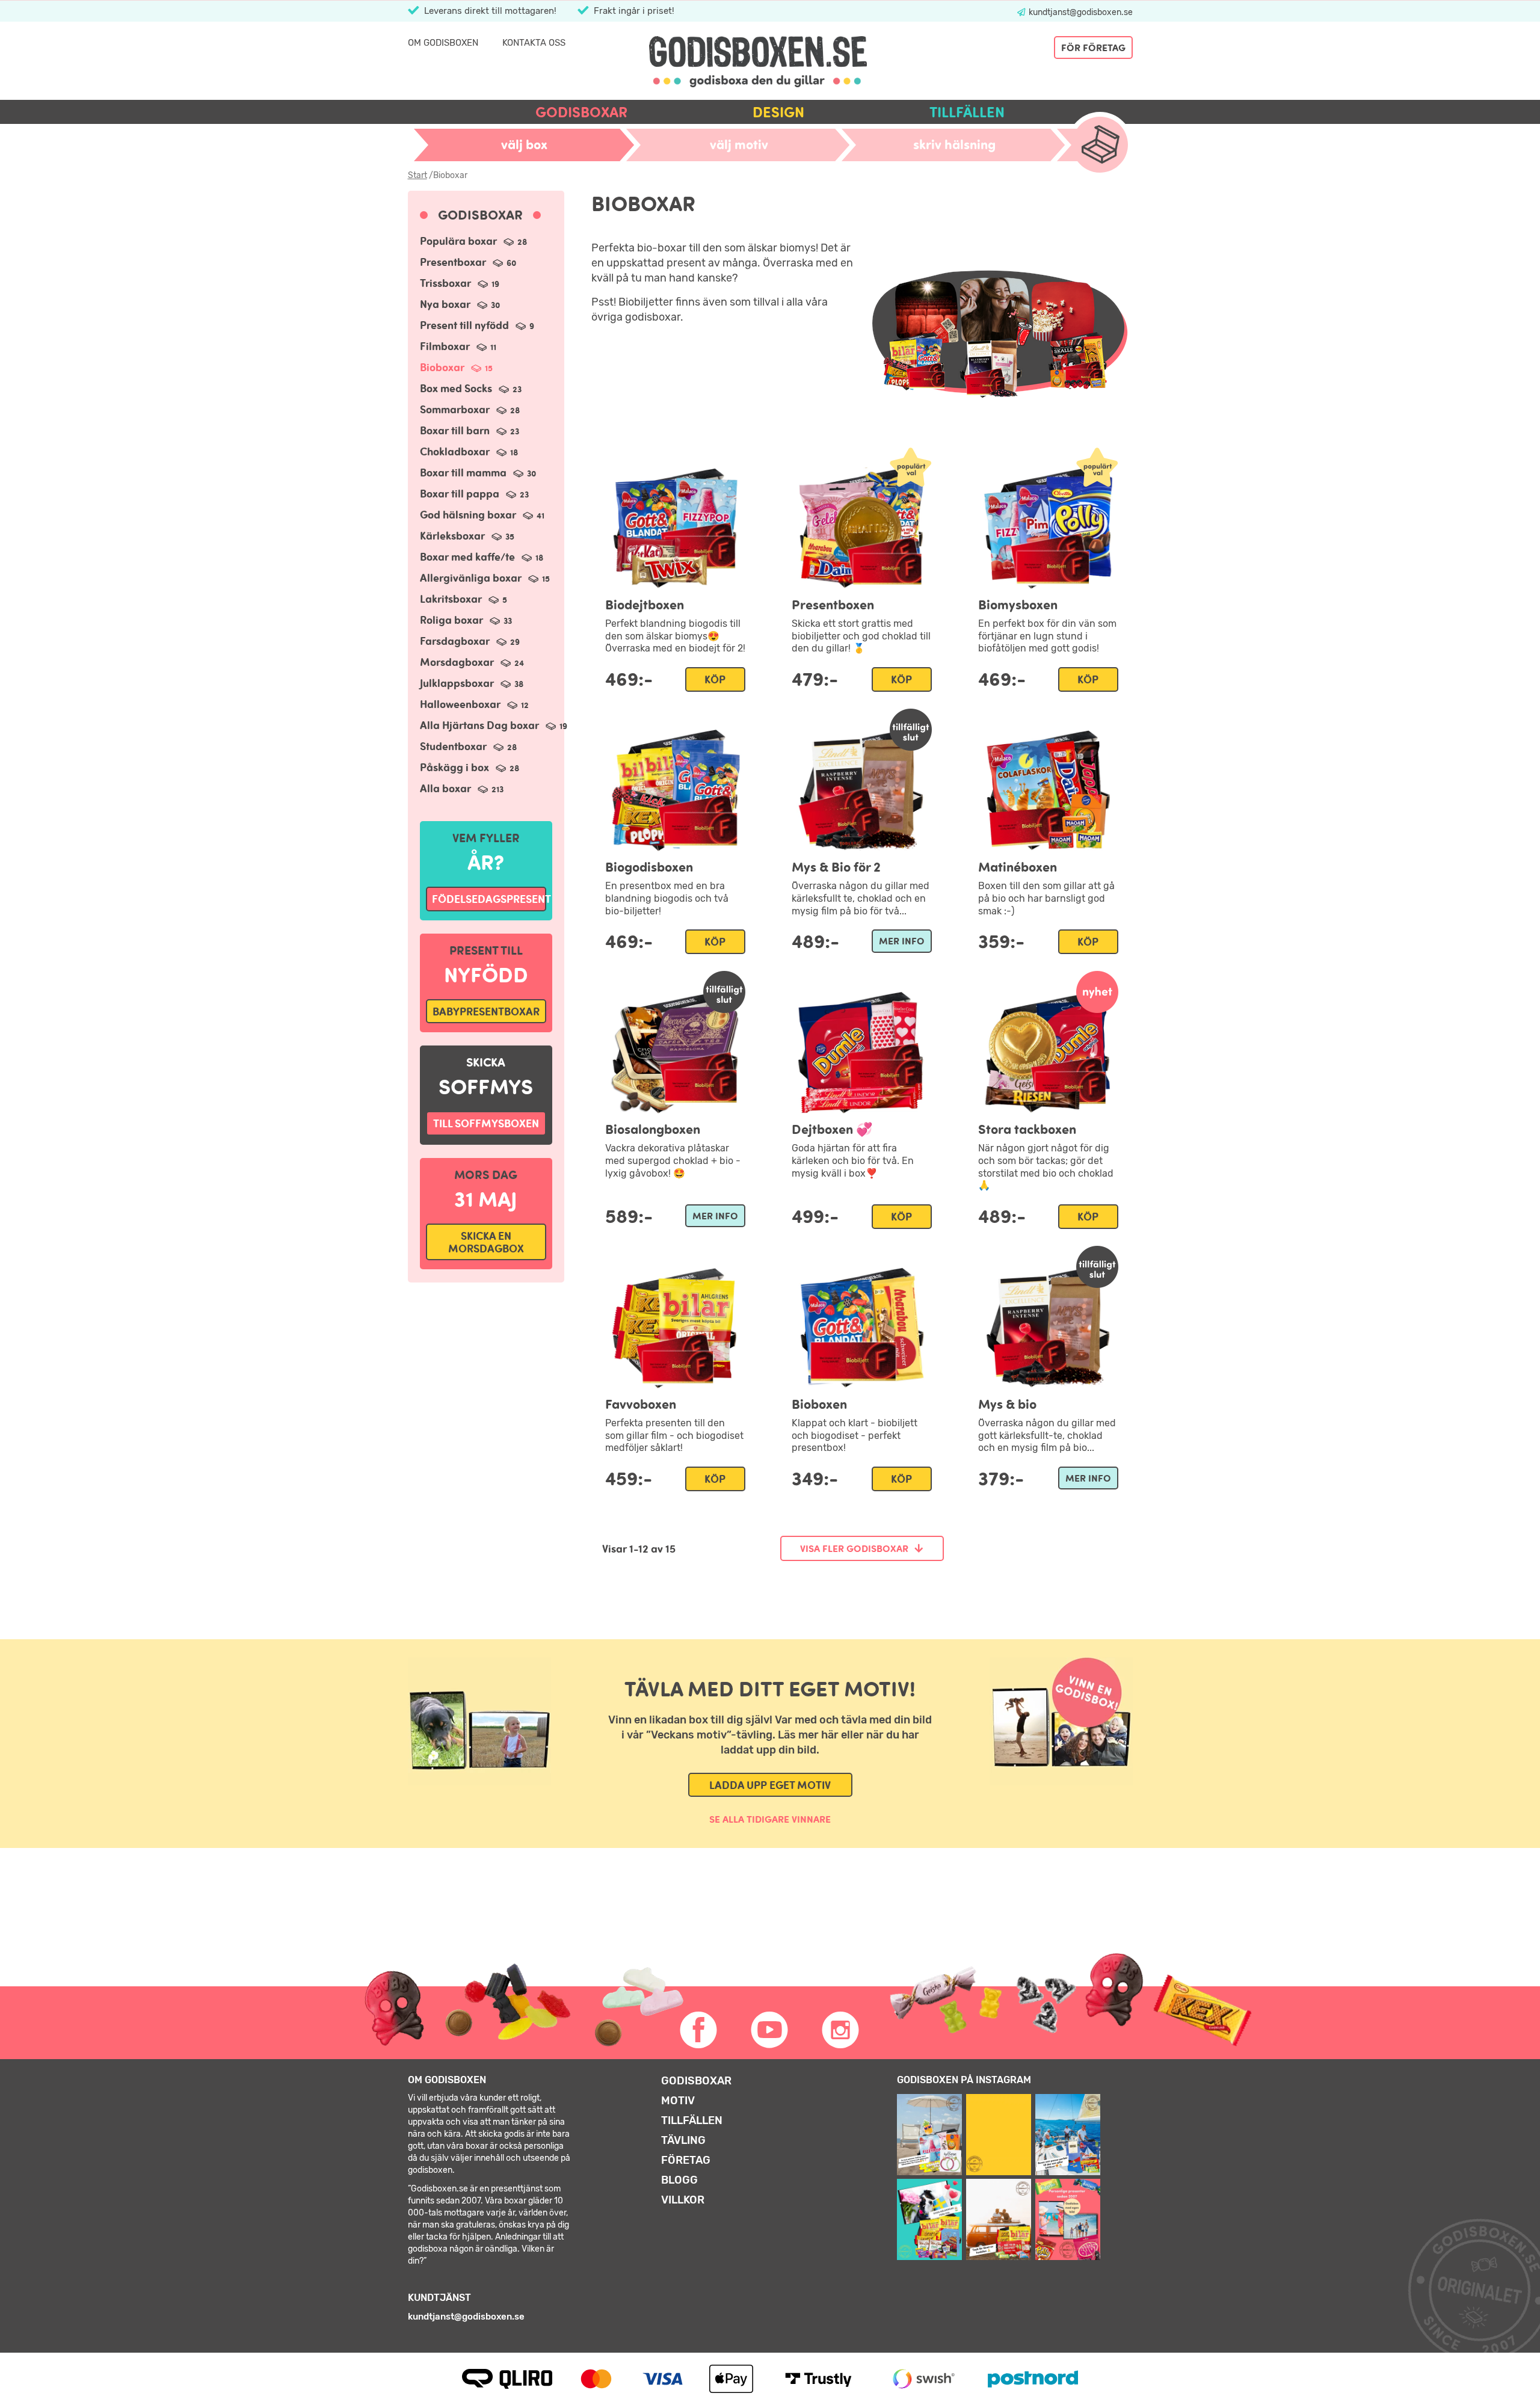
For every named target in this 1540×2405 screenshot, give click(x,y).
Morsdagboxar (472, 662)
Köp (715, 679)
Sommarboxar (470, 409)
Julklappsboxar (472, 683)
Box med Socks (471, 388)
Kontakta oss (534, 43)
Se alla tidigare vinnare (770, 1819)
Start (417, 175)
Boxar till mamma (478, 473)
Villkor (683, 2200)
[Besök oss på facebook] (699, 2030)
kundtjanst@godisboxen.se (1080, 12)
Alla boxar (462, 788)
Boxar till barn (470, 430)
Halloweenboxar (474, 704)
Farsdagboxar (470, 641)
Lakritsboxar (464, 599)
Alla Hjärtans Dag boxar (494, 725)
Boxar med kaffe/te (482, 557)
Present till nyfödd (477, 325)
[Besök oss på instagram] (841, 2030)
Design (778, 112)
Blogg (679, 2180)
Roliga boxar (466, 620)
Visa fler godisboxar (854, 1548)
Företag (686, 2160)
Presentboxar (468, 262)
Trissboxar (460, 283)
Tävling (683, 2140)
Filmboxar (458, 346)
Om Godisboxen (443, 43)
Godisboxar (581, 112)
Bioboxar (456, 367)
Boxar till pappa (474, 494)
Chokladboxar (469, 451)
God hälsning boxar (482, 515)
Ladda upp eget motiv (770, 1785)
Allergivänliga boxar (485, 578)
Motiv (678, 2101)
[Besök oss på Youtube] (770, 2030)
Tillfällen (967, 112)
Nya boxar (460, 304)
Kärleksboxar (467, 536)
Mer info (902, 941)
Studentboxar (468, 746)
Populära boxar (473, 241)
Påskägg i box (470, 767)
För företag (1093, 48)
